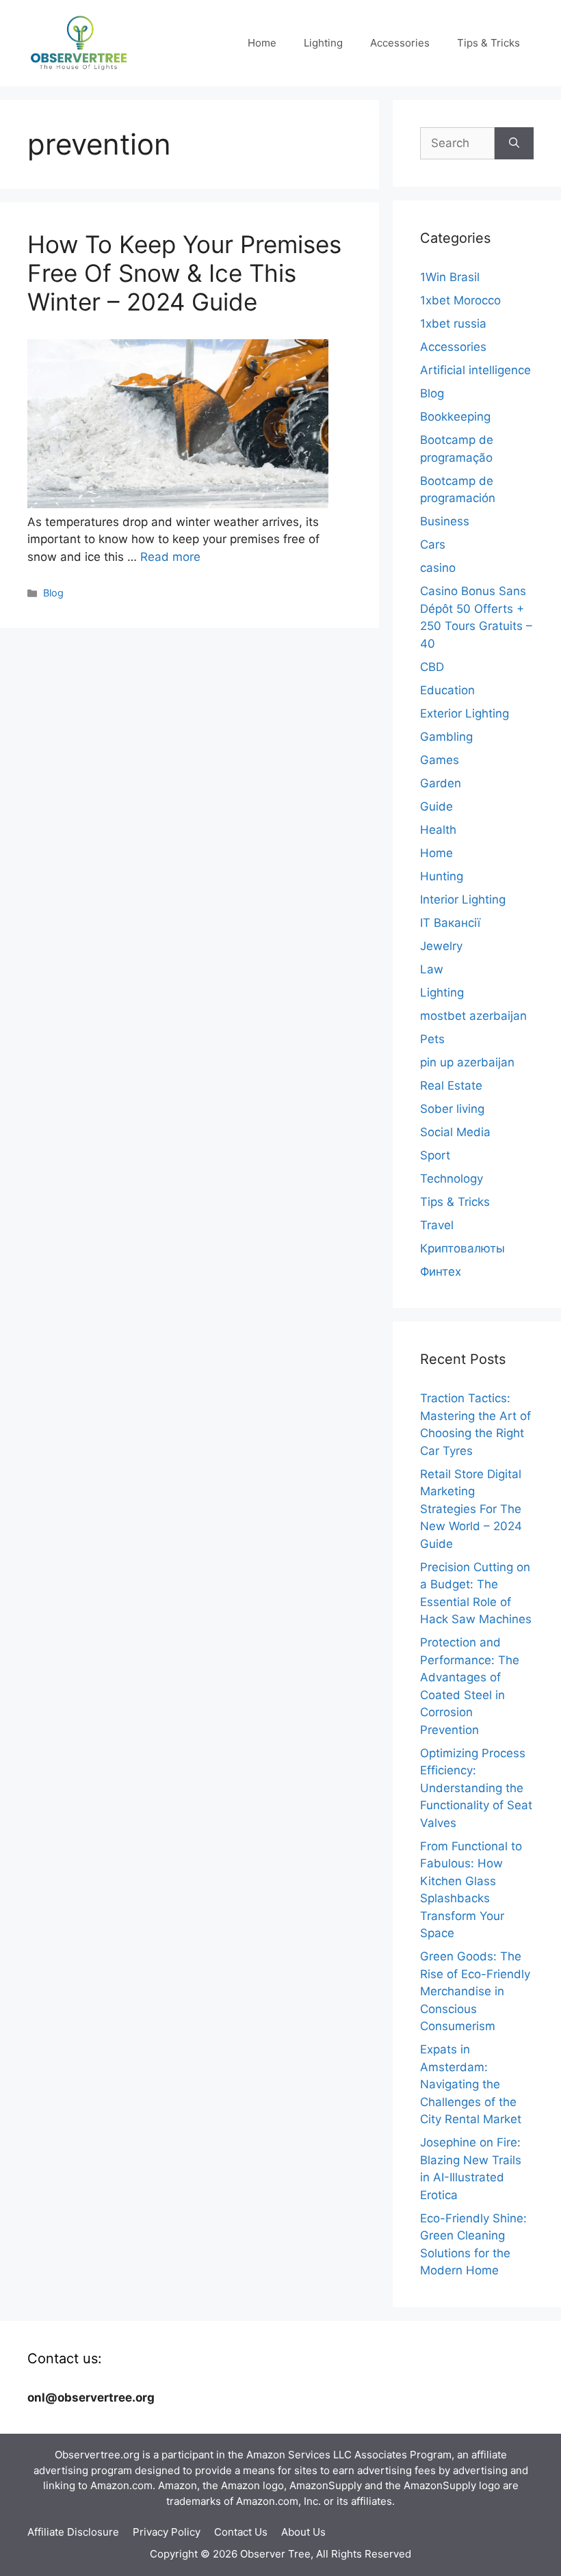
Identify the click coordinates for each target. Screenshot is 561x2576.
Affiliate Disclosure (73, 2532)
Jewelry (441, 946)
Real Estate (451, 1086)
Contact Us (241, 2532)
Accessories (400, 43)
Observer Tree (275, 2554)
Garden (441, 783)
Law (432, 969)
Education (447, 690)
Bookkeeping (455, 417)
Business (445, 521)
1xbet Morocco (460, 300)
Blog (53, 593)
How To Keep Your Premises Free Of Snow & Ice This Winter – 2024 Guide (184, 273)
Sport (435, 1155)
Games (440, 760)
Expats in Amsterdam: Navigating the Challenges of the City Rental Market (471, 2084)
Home (262, 43)
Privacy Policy (167, 2532)
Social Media (455, 1132)
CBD (432, 667)
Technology (452, 1179)
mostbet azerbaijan (473, 1016)
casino (438, 568)
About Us (303, 2532)
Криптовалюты (462, 1248)
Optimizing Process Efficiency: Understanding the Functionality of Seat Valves (476, 1788)
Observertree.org (97, 2455)
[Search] (514, 144)
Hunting (442, 876)
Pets (432, 1039)
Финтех (441, 1272)
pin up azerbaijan (467, 1062)
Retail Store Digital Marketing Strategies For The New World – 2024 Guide (471, 1509)
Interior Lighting (463, 899)
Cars (433, 544)
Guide (436, 806)
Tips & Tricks (488, 43)
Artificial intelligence (475, 370)
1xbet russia (453, 324)
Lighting (323, 43)
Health (438, 830)
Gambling (446, 737)
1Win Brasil (450, 277)
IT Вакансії (450, 923)
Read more (170, 557)
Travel (437, 1225)
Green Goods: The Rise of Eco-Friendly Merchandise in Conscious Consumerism (475, 1991)
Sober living (452, 1109)
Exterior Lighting (465, 713)
